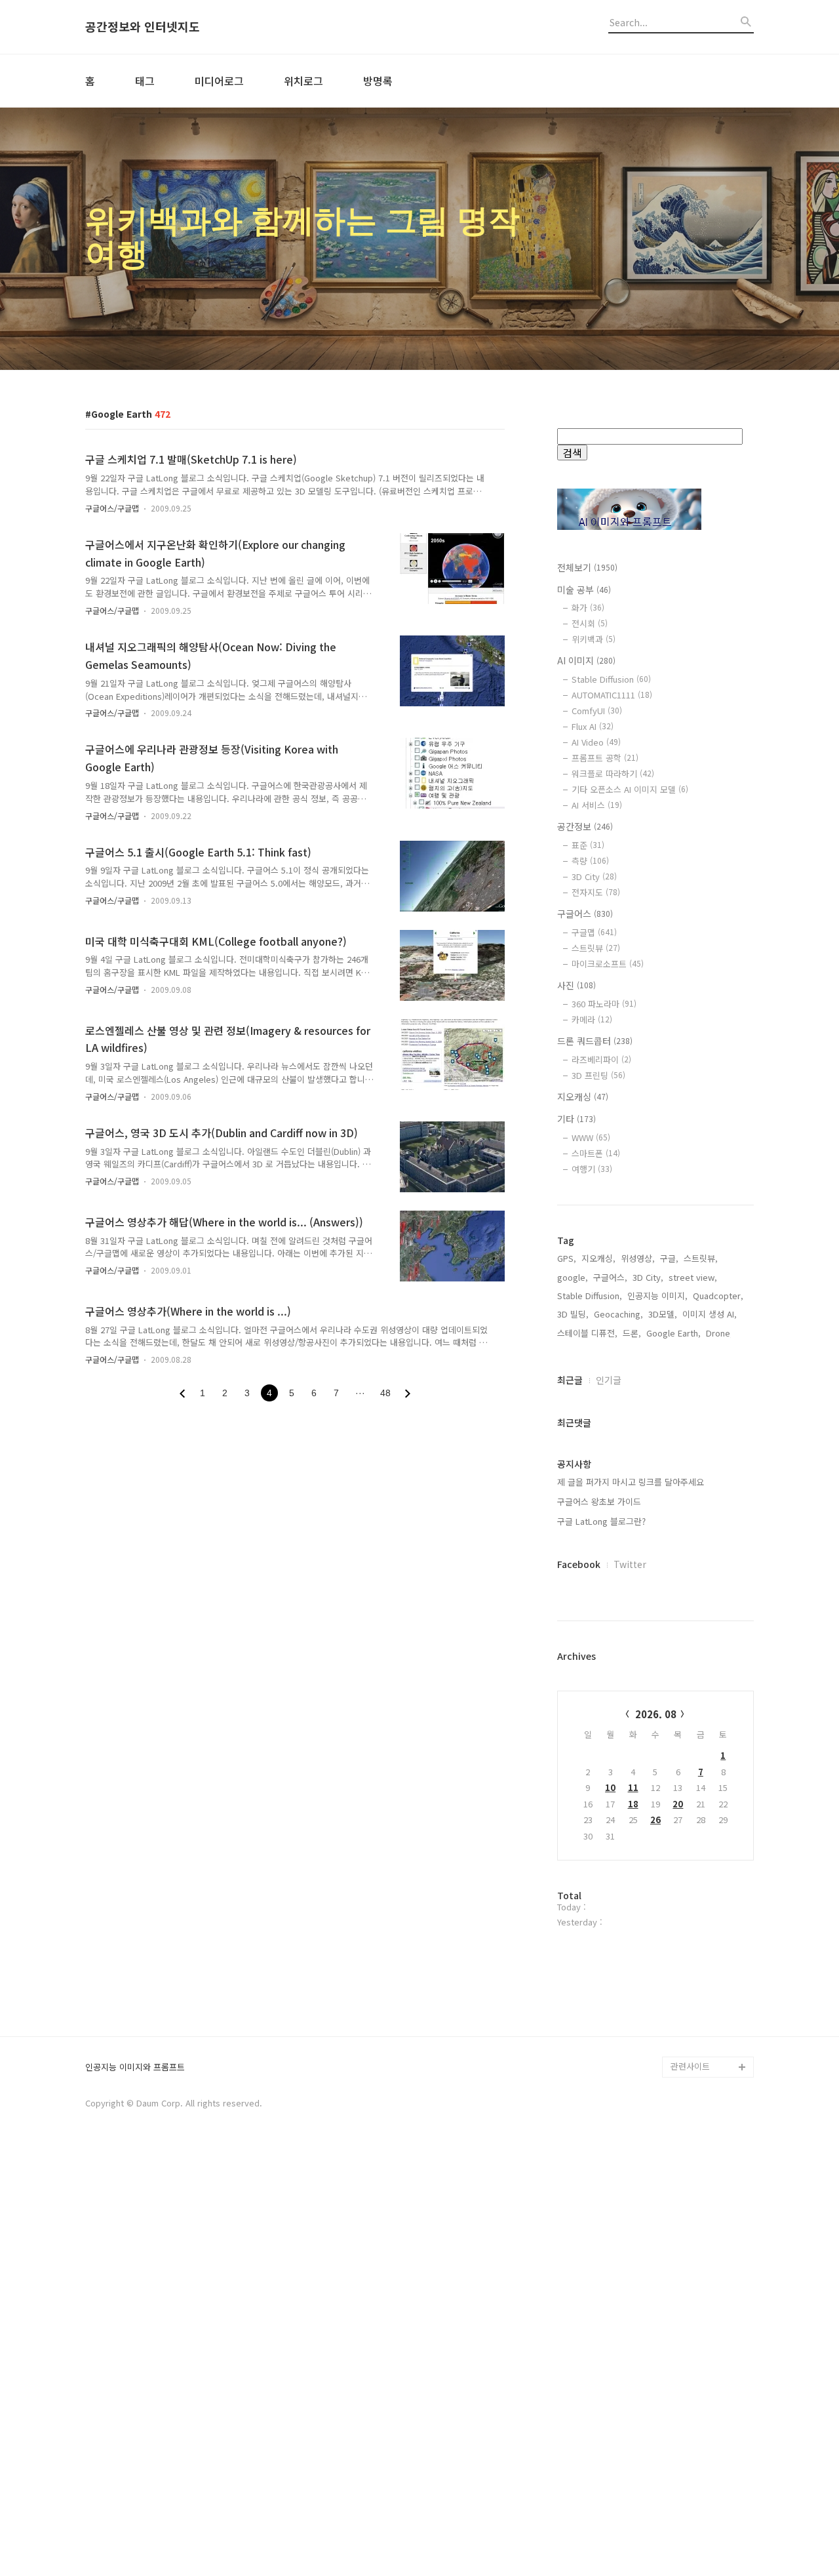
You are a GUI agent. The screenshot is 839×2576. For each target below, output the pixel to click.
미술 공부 (584, 590)
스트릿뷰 (596, 948)
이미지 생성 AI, (710, 1314)
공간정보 (585, 826)
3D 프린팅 (598, 1075)
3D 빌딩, (573, 1314)
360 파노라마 (604, 1004)
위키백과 (594, 639)
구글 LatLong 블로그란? (601, 1521)
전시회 (590, 623)
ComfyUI (597, 711)
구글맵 (594, 932)
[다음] (408, 1394)
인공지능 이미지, (657, 1296)
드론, (632, 1333)
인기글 (609, 1380)
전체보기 (587, 567)
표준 (588, 845)
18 (633, 1804)
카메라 (592, 1019)
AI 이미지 (586, 660)
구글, (669, 1258)
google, (573, 1277)
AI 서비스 (597, 805)
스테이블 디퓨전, (587, 1333)
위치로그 (303, 81)
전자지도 (596, 892)
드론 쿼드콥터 (595, 1041)
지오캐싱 (583, 1097)
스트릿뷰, (701, 1258)
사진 (576, 985)
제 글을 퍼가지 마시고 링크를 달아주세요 (631, 1482)
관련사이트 (690, 2066)
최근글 (570, 1380)
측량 (590, 861)
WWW (591, 1137)
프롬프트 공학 (605, 758)
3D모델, (663, 1314)
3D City (594, 876)
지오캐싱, (598, 1258)
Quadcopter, (718, 1296)
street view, (693, 1277)
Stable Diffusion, (590, 1296)
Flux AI (593, 726)
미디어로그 (219, 81)
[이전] (182, 1394)
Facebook (579, 1564)
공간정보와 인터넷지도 (143, 27)
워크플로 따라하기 (613, 774)
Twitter (630, 1564)
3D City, (648, 1277)
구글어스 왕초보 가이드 (599, 1501)
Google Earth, (673, 1333)
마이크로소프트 (608, 964)
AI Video (596, 742)
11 (633, 1787)
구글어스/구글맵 (112, 508)
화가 (588, 608)
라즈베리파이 (601, 1059)
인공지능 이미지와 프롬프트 (135, 2067)
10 (610, 1787)
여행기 (592, 1169)
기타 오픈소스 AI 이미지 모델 (630, 789)
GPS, (567, 1258)
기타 (576, 1119)
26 (655, 1820)
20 (678, 1804)
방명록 (378, 81)
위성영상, (638, 1258)
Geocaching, (618, 1314)
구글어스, (610, 1277)
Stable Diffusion (611, 679)
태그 (145, 81)
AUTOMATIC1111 (612, 695)
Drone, (719, 1333)
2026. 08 (656, 1714)
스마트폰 (596, 1153)
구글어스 (585, 914)
